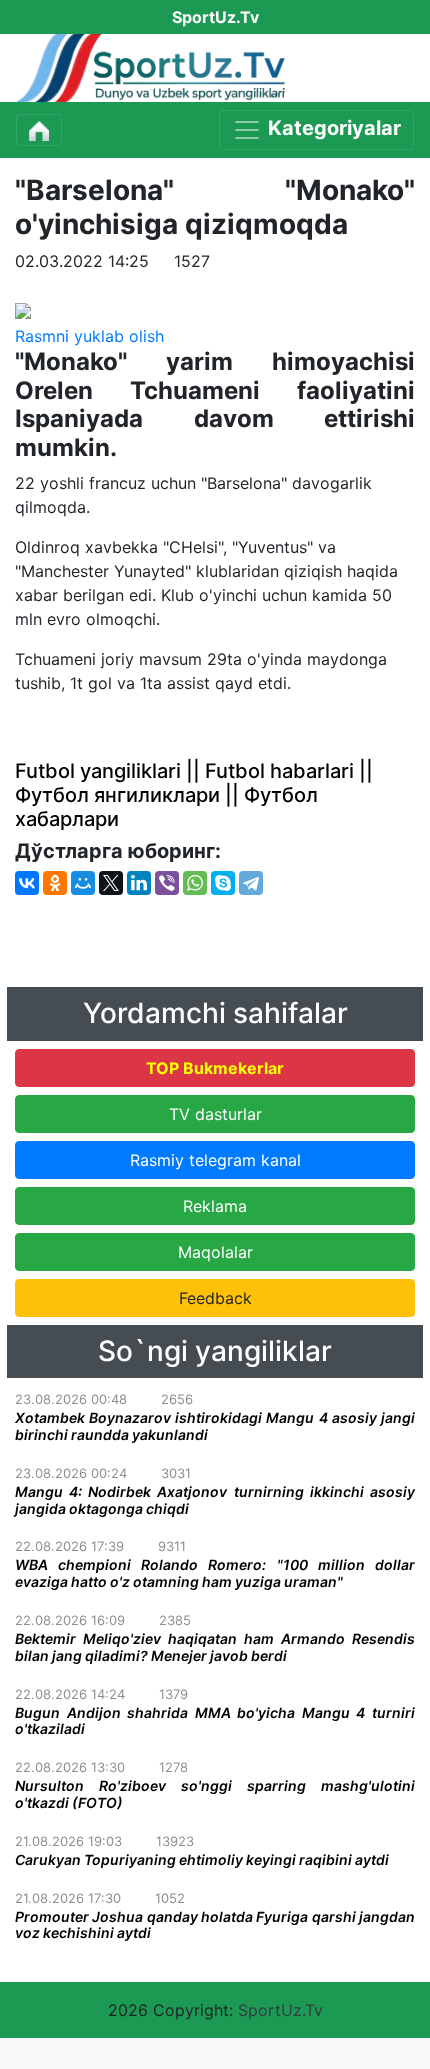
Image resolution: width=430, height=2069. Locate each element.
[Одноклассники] (55, 883)
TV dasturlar (215, 1114)
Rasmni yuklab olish (89, 336)
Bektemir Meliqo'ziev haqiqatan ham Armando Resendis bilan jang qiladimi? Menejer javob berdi (215, 1647)
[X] (111, 883)
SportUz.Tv (280, 2010)
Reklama (215, 1206)
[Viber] (167, 883)
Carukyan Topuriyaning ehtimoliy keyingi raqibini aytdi (202, 1859)
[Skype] (223, 883)
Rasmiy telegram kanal (215, 1160)
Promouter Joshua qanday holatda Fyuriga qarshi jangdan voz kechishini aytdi (215, 1925)
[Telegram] (251, 883)
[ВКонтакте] (27, 883)
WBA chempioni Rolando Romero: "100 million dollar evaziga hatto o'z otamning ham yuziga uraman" (215, 1573)
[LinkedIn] (139, 883)
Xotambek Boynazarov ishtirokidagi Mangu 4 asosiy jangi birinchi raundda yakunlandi (215, 1426)
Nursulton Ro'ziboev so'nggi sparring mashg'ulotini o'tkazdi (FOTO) (215, 1794)
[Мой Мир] (83, 883)
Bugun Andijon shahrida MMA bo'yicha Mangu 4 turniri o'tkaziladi (215, 1721)
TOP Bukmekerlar (215, 1068)
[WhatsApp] (195, 883)
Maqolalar (215, 1252)
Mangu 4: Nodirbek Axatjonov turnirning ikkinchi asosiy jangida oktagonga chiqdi (215, 1500)
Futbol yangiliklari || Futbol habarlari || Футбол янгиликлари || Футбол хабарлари (194, 795)
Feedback (215, 1298)
